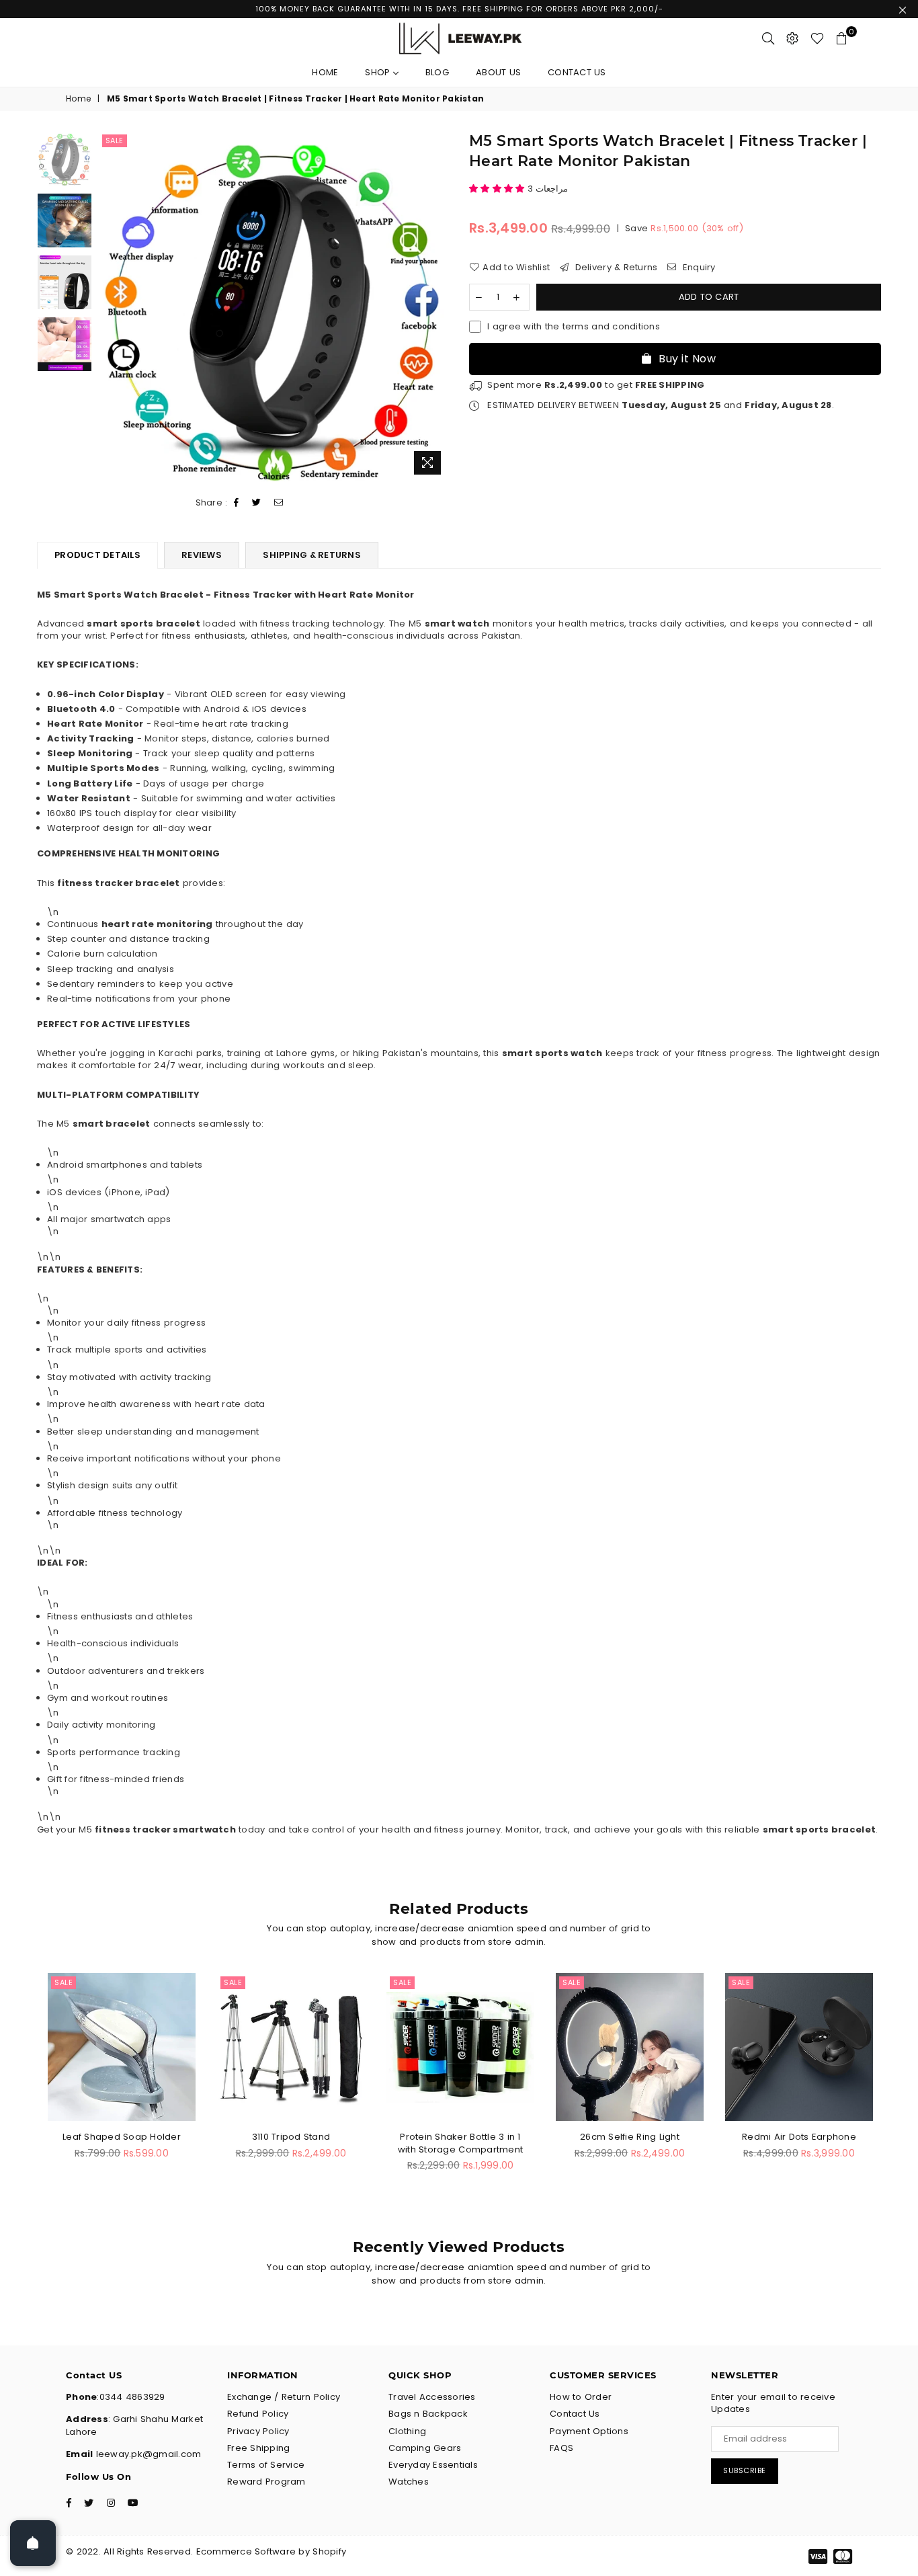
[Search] (768, 38)
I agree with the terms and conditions (574, 327)
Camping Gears (425, 2448)
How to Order (581, 2397)
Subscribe (745, 2470)
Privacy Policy (258, 2431)
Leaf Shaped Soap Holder (122, 2137)
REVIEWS (202, 555)
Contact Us (577, 72)
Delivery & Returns (615, 268)
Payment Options (589, 2431)
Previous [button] (111, 306)
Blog (437, 72)
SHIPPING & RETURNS (312, 555)
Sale (115, 140)
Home (325, 72)
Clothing (407, 2431)
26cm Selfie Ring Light (630, 2137)
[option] (274, 306)
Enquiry (698, 268)
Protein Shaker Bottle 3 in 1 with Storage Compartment (460, 2143)
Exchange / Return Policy (284, 2397)
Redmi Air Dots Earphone (799, 2137)
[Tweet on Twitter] (257, 503)
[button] (498, 189)
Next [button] (437, 306)
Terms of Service (266, 2465)
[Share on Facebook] (237, 503)
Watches (409, 2482)
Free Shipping (258, 2448)
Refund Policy (258, 2414)
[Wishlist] (817, 38)
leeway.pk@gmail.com (147, 2454)
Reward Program (266, 2482)
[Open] (33, 2543)
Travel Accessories (432, 2397)
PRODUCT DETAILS (97, 555)
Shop (379, 72)
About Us (498, 72)
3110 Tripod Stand (291, 2137)
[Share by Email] (279, 503)
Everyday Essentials (433, 2465)
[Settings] (792, 38)
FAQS (561, 2448)
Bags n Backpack (428, 2414)
